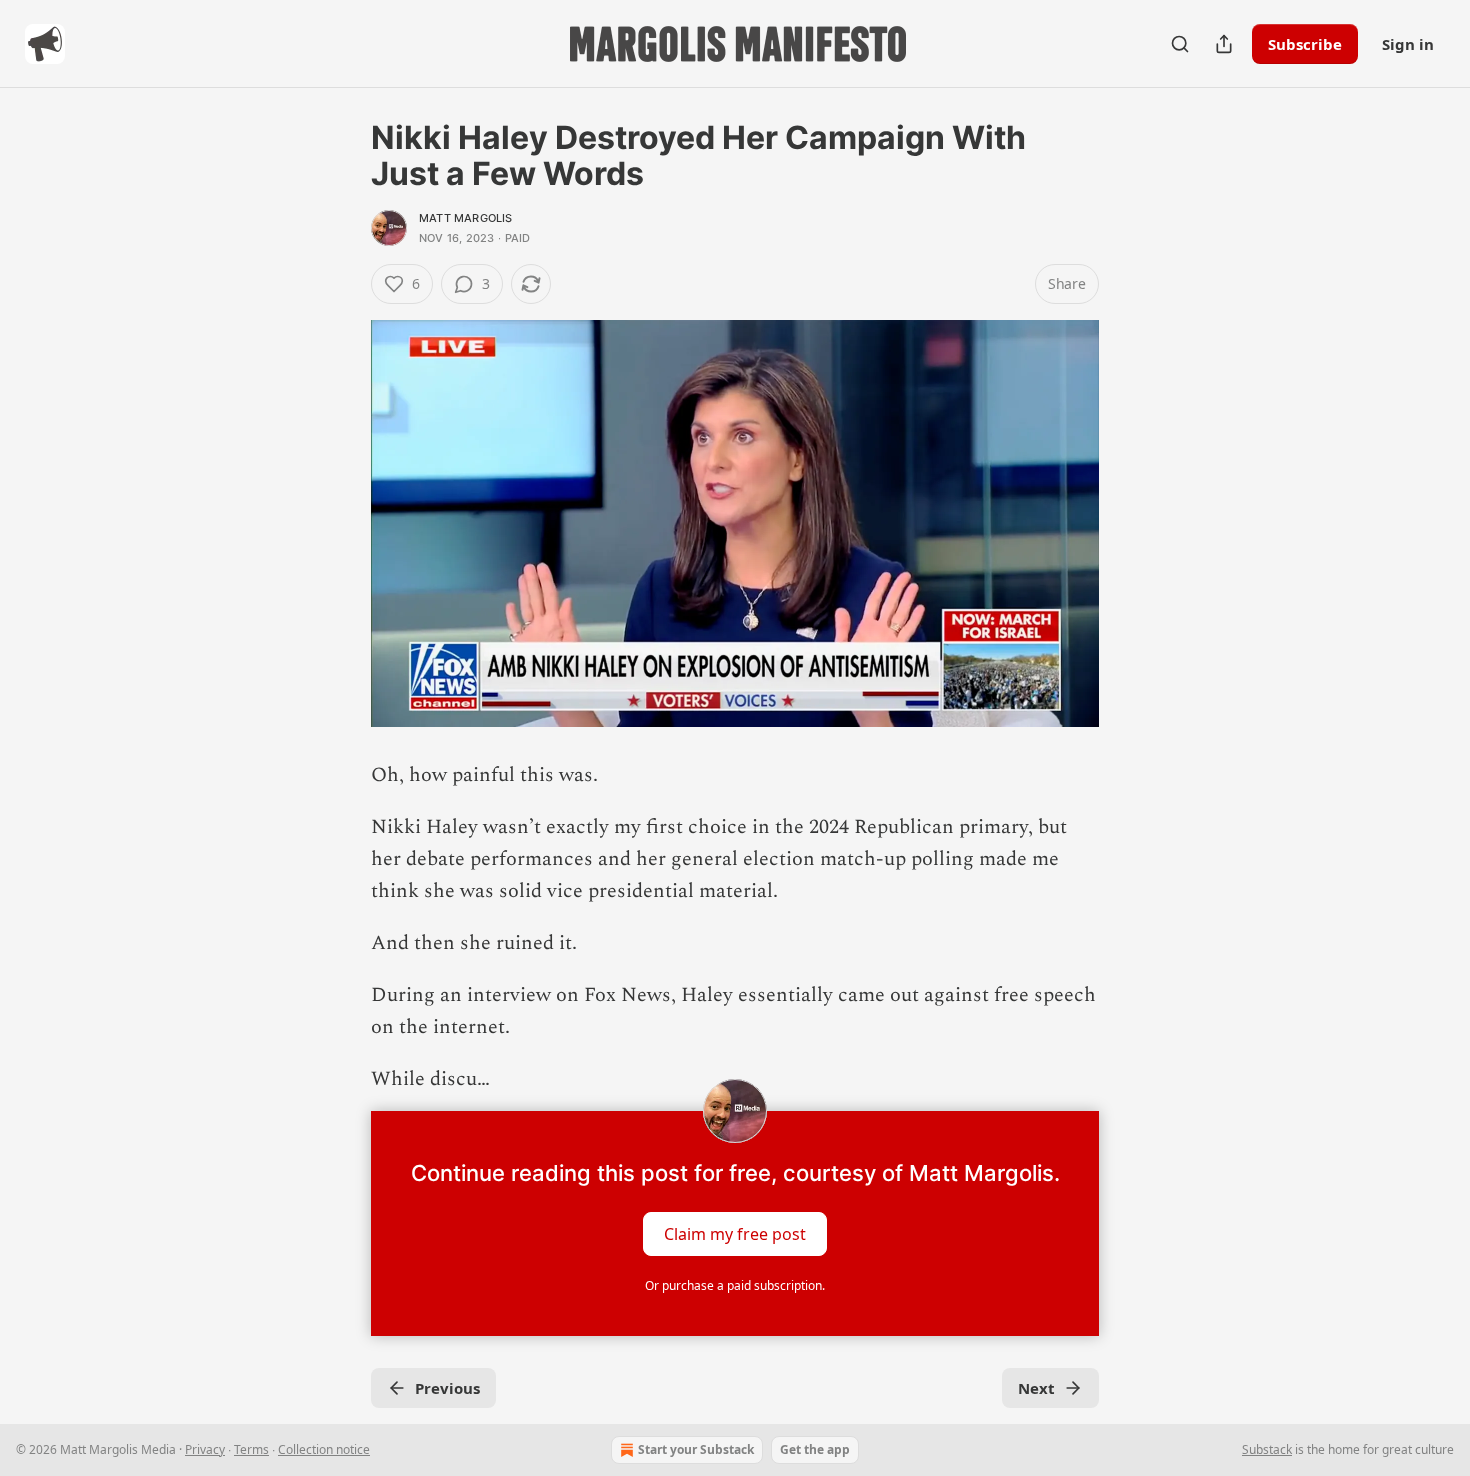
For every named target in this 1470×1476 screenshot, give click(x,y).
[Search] (1180, 44)
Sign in (1408, 44)
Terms (251, 1449)
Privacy (205, 1449)
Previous (447, 1388)
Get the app (815, 1449)
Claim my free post (735, 1234)
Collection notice (324, 1449)
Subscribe (1305, 44)
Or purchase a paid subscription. (735, 1285)
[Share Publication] (1224, 44)
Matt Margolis (466, 218)
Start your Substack (696, 1449)
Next (1036, 1388)
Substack (1267, 1449)
